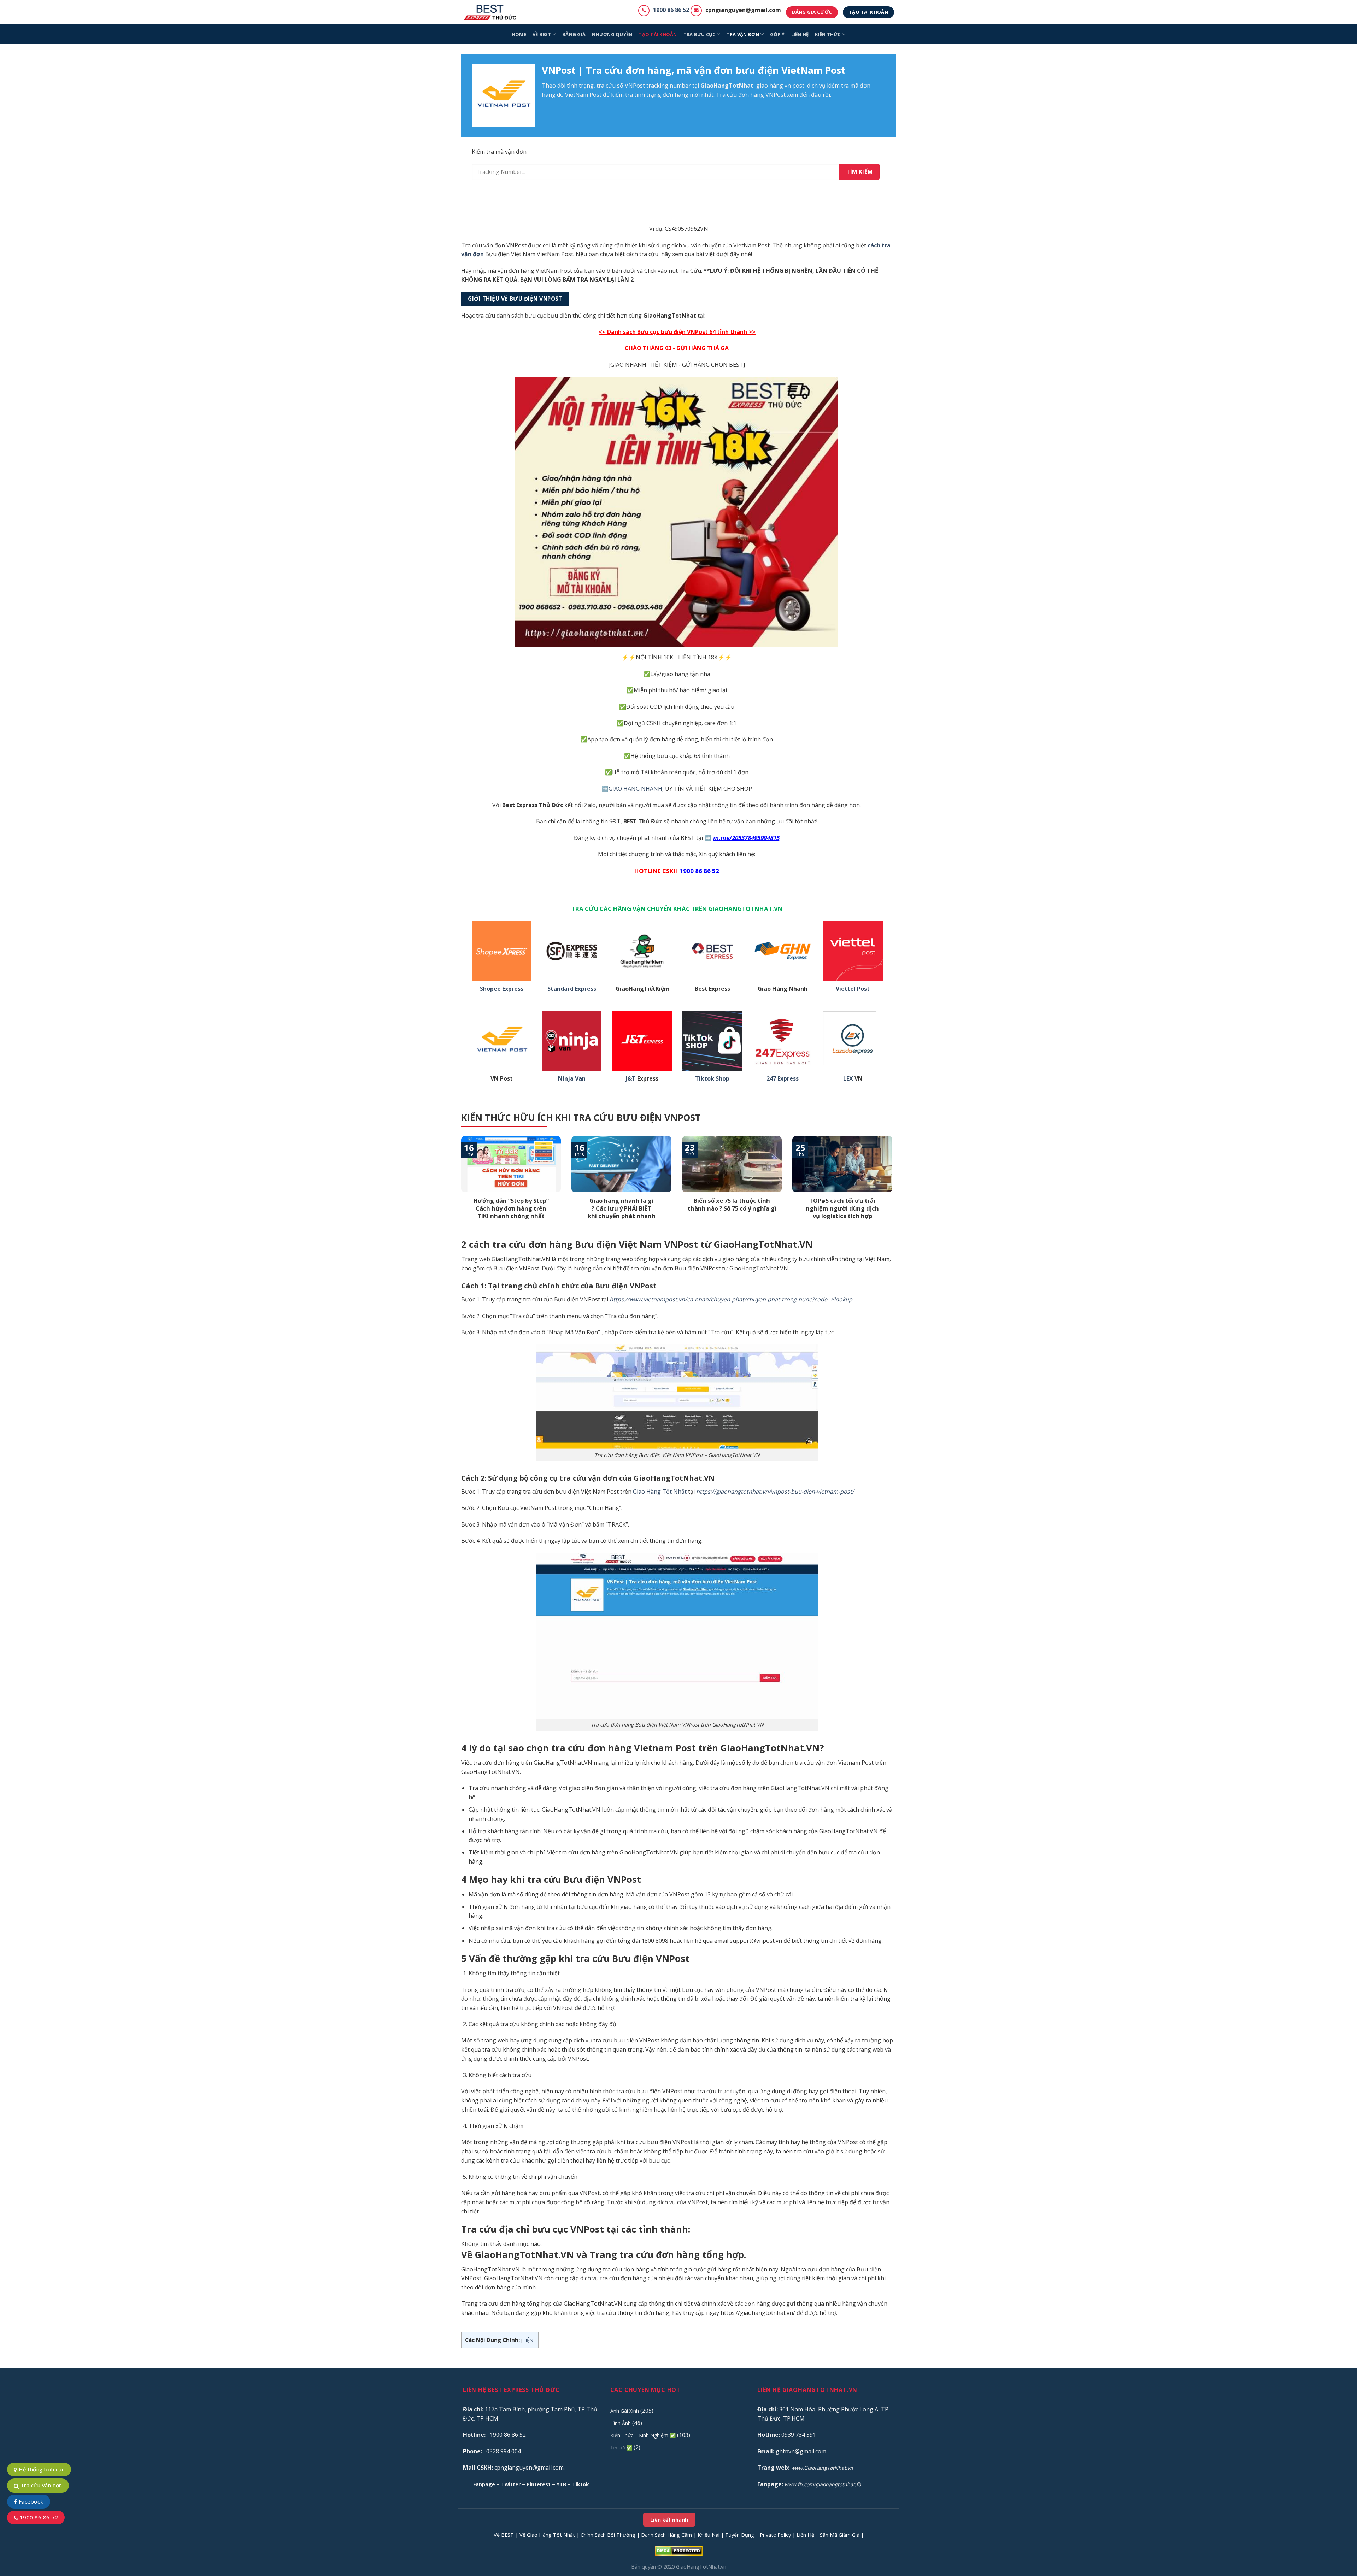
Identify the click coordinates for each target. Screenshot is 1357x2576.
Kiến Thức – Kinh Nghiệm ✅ (643, 2435)
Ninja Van (572, 1079)
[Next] (894, 1187)
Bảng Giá (574, 34)
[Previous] (460, 1187)
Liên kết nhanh (669, 2520)
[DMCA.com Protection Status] (679, 2550)
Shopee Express (502, 989)
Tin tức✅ (621, 2448)
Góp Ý (777, 34)
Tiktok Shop (712, 1079)
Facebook (30, 2501)
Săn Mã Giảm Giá (840, 2535)
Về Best (542, 34)
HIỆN (528, 2340)
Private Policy (775, 2535)
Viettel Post (853, 989)
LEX (848, 1079)
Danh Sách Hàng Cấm (666, 2535)
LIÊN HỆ (800, 34)
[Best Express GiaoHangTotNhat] (492, 12)
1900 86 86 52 (671, 10)
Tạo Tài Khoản (658, 34)
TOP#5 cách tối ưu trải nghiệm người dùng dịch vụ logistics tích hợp (842, 1208)
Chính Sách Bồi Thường (608, 2535)
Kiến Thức (828, 34)
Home (519, 34)
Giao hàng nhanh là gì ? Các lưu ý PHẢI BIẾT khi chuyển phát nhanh (622, 1208)
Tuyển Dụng (740, 2535)
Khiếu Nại (709, 2535)
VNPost (635, 86)
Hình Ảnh (621, 2423)
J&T (631, 1079)
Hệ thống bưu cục (41, 2469)
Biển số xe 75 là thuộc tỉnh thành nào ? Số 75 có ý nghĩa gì (732, 1204)
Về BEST (504, 2535)
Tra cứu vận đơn (40, 2485)
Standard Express (572, 989)
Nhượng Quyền (612, 34)
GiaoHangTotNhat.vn (701, 2567)
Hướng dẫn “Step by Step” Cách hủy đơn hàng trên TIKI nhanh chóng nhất (511, 1208)
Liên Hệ (805, 2535)
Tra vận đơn (743, 34)
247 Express (783, 1079)
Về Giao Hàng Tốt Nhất (547, 2535)
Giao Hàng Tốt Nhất (660, 1492)
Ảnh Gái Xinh (625, 2411)
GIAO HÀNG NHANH (635, 789)
